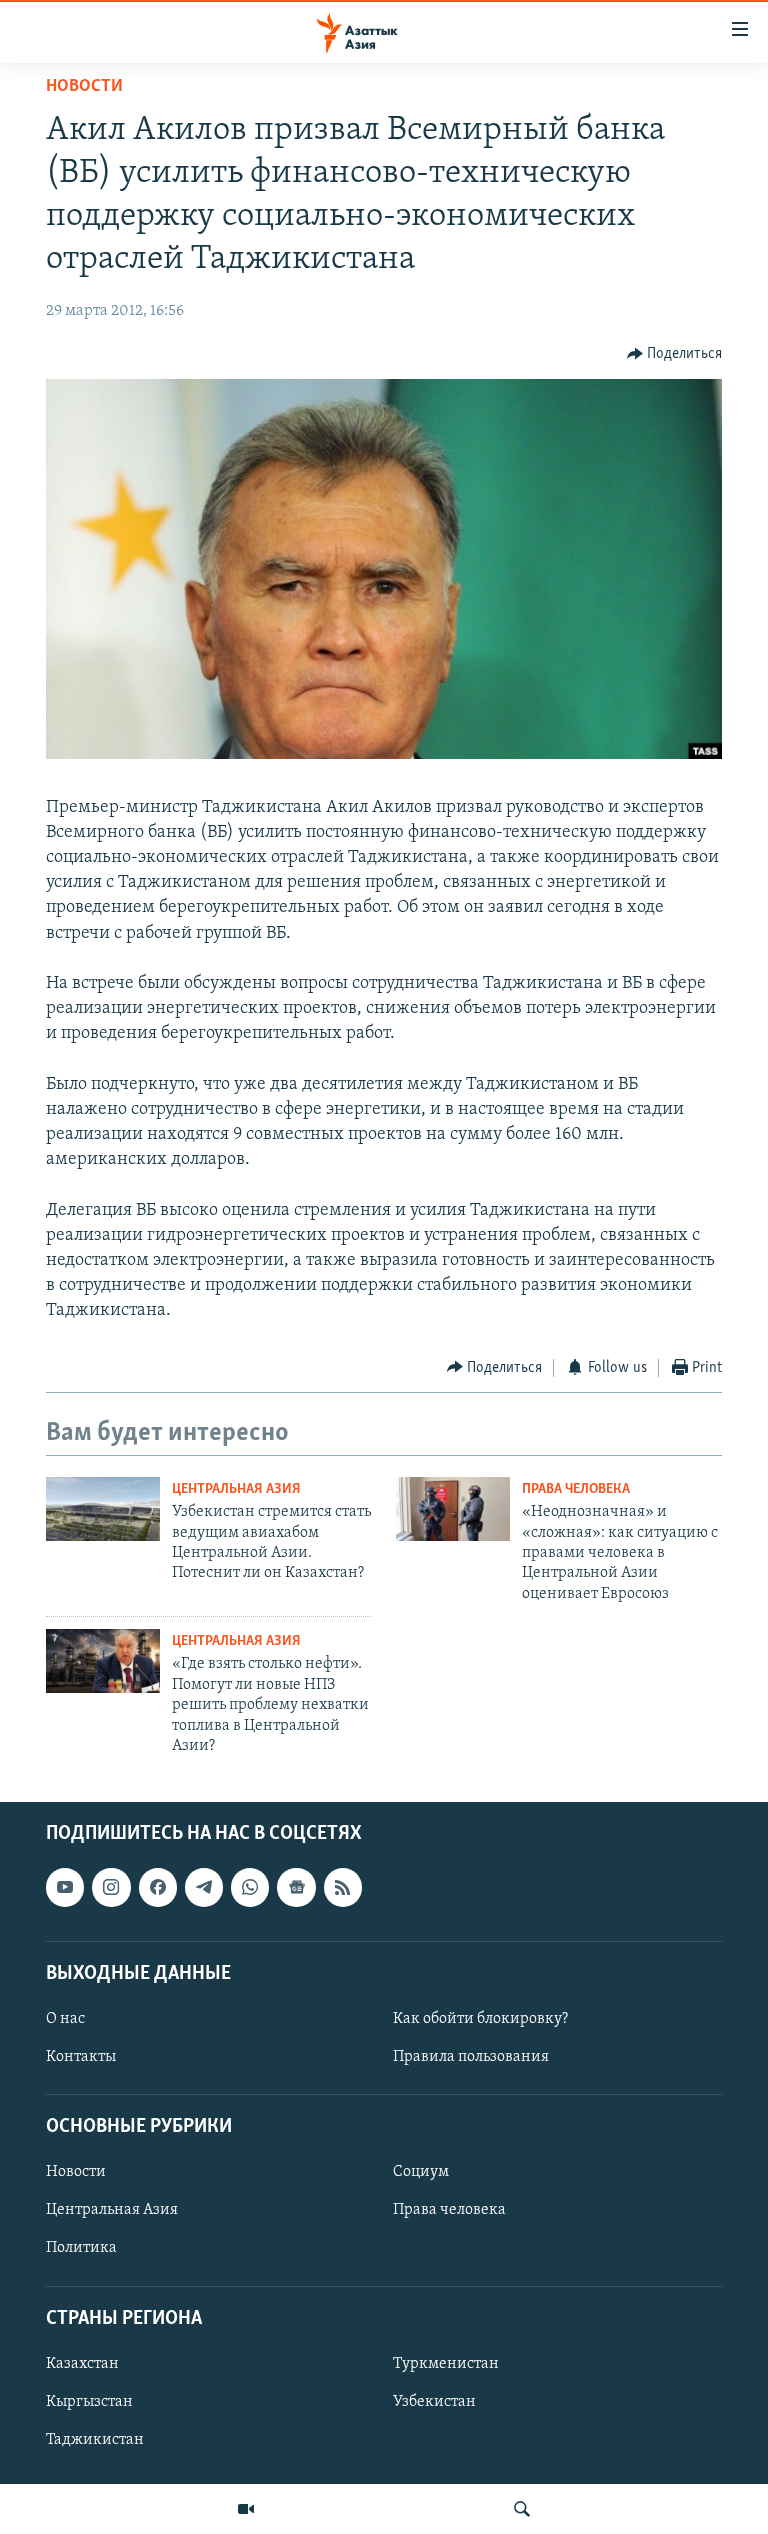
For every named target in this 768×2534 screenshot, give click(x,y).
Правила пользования (471, 2057)
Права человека (576, 1489)
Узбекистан (434, 2402)
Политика (81, 2249)
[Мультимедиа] (246, 2509)
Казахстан (82, 2364)
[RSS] (343, 1888)
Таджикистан (95, 2440)
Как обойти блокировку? (480, 2019)
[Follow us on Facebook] (158, 1888)
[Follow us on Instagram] (111, 1888)
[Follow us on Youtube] (65, 1888)
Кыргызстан (89, 2402)
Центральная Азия (236, 1489)
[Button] (675, 354)
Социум (421, 2173)
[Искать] (522, 2509)
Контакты (81, 2057)
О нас (65, 2019)
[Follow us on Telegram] (204, 1888)
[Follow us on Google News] (296, 1888)
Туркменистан (446, 2364)
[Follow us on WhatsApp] (250, 1888)
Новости (84, 87)
